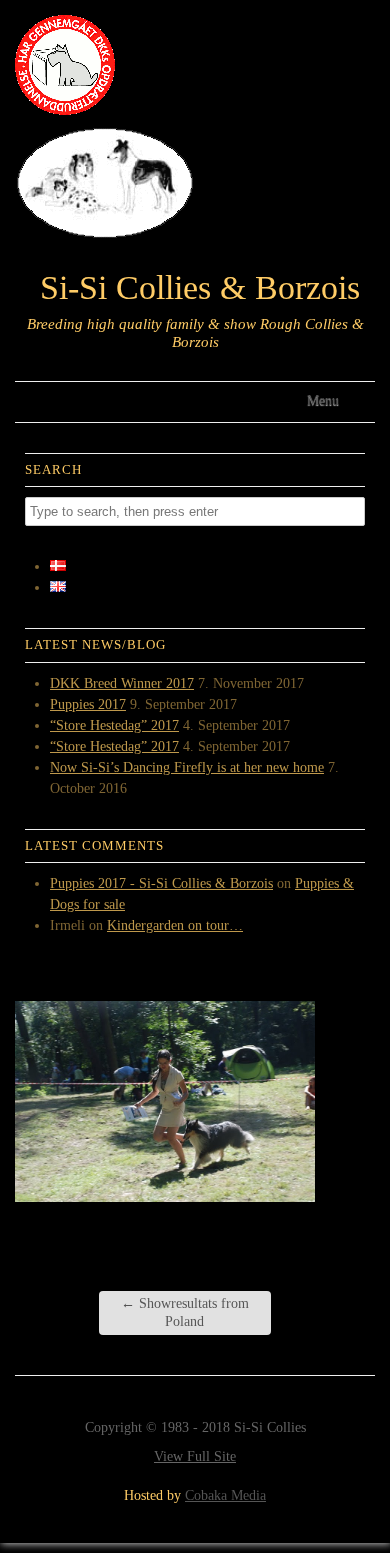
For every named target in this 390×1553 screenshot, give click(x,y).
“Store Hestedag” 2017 (114, 725)
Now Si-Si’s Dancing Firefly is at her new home (187, 767)
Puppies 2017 (88, 704)
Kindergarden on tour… (175, 925)
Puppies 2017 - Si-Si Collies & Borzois (161, 883)
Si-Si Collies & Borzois (200, 288)
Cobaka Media (225, 1495)
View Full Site (195, 1456)
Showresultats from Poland (185, 1312)
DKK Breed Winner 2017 (122, 683)
